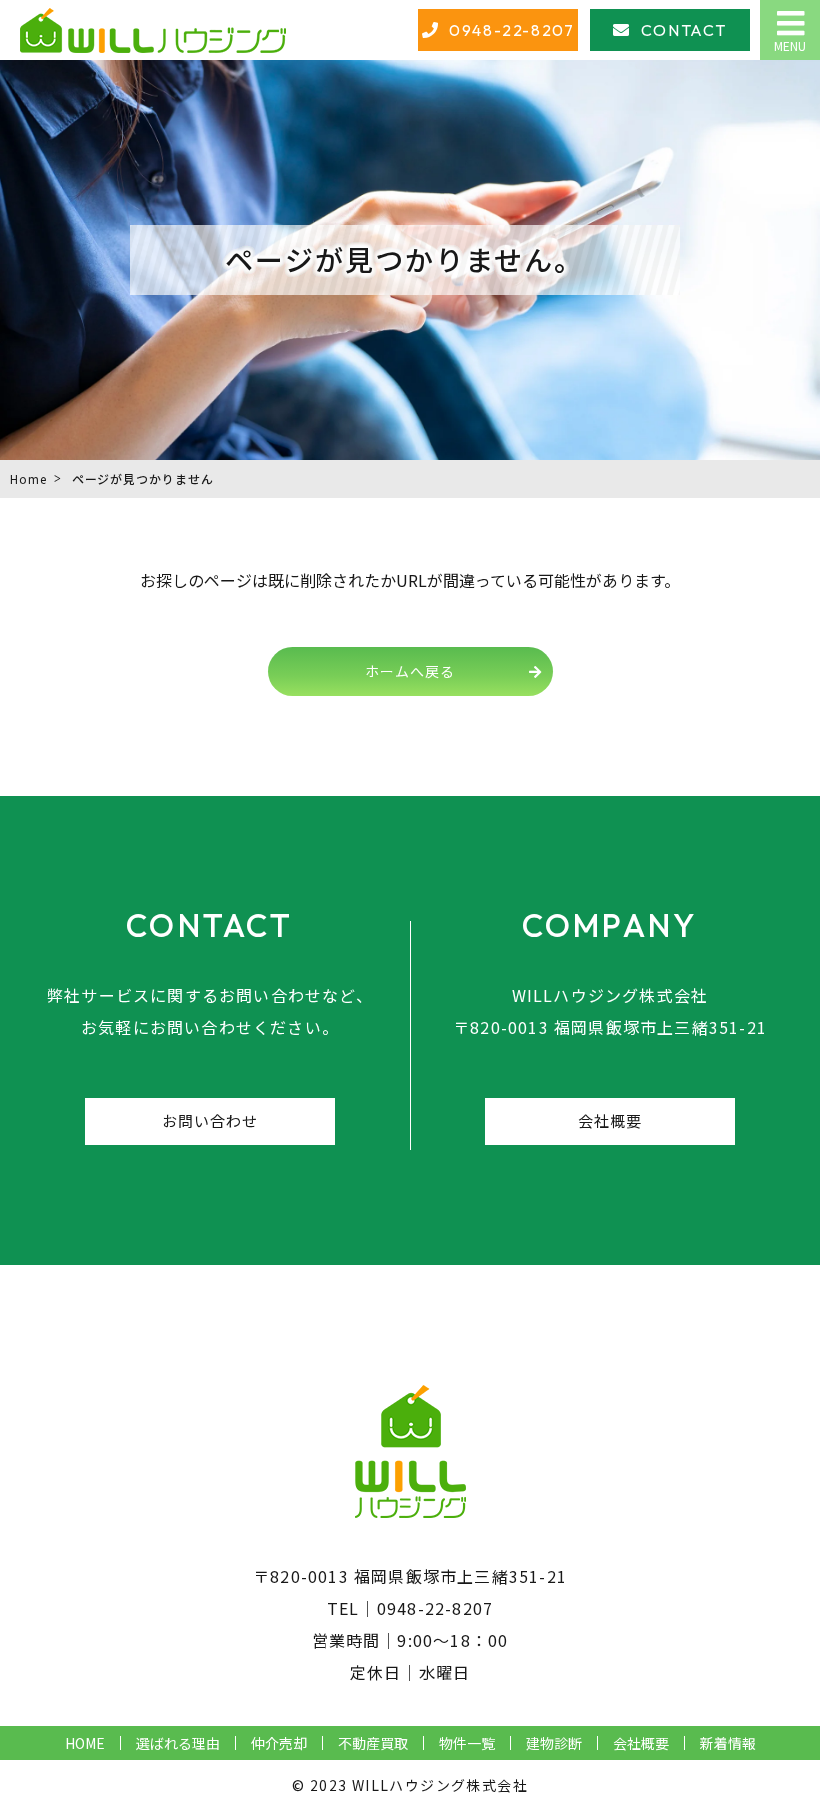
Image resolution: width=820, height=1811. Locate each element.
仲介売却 (279, 1743)
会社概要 (610, 1120)
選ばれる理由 (178, 1743)
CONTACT (684, 30)
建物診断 (554, 1743)
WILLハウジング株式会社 (440, 1785)
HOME (85, 1743)
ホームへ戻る (410, 671)
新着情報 (728, 1743)
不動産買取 (373, 1743)
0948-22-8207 (511, 30)
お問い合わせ (210, 1120)
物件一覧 (467, 1743)
